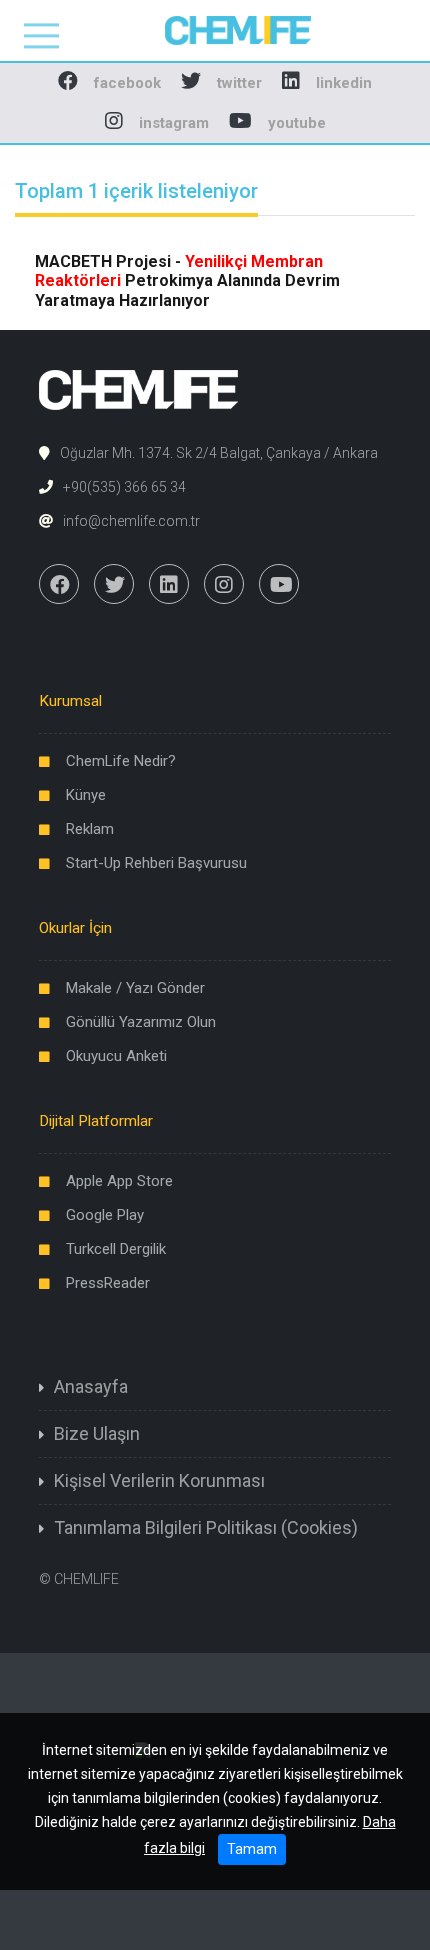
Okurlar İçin (75, 928)
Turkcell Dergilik (116, 1249)
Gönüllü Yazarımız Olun (141, 1022)
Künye (86, 795)
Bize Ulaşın (97, 1433)
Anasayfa (91, 1386)
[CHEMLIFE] (215, 29)
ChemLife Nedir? (121, 761)
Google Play (105, 1215)
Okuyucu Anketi (116, 1056)
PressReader (108, 1283)
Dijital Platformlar (96, 1121)
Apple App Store (119, 1181)
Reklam (90, 829)
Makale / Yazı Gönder (135, 988)
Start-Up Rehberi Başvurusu (156, 863)
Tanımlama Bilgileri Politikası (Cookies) (206, 1527)
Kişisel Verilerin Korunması (159, 1480)
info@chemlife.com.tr (131, 521)
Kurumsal (70, 701)
